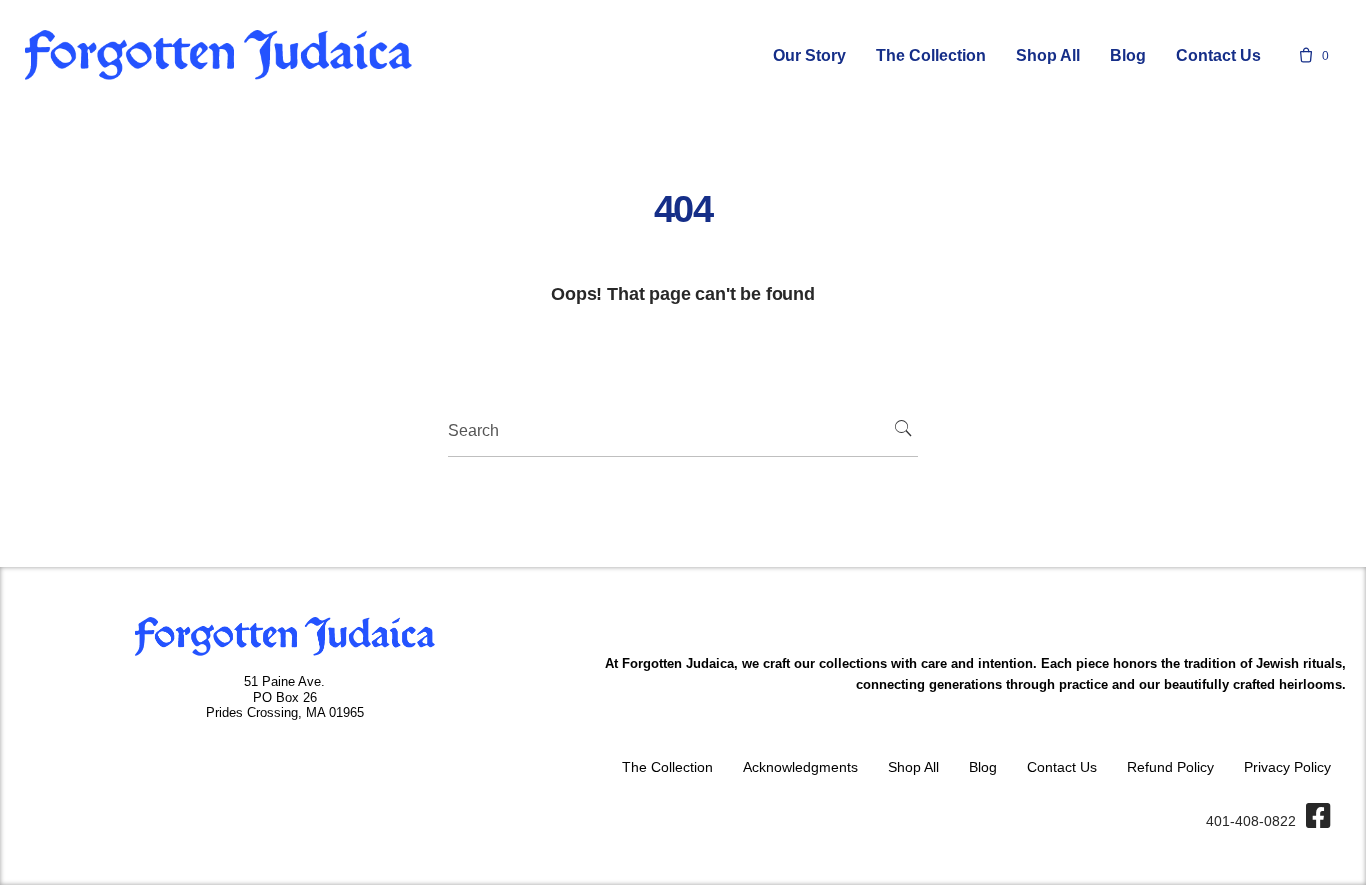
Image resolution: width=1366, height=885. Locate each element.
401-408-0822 (1251, 821)
